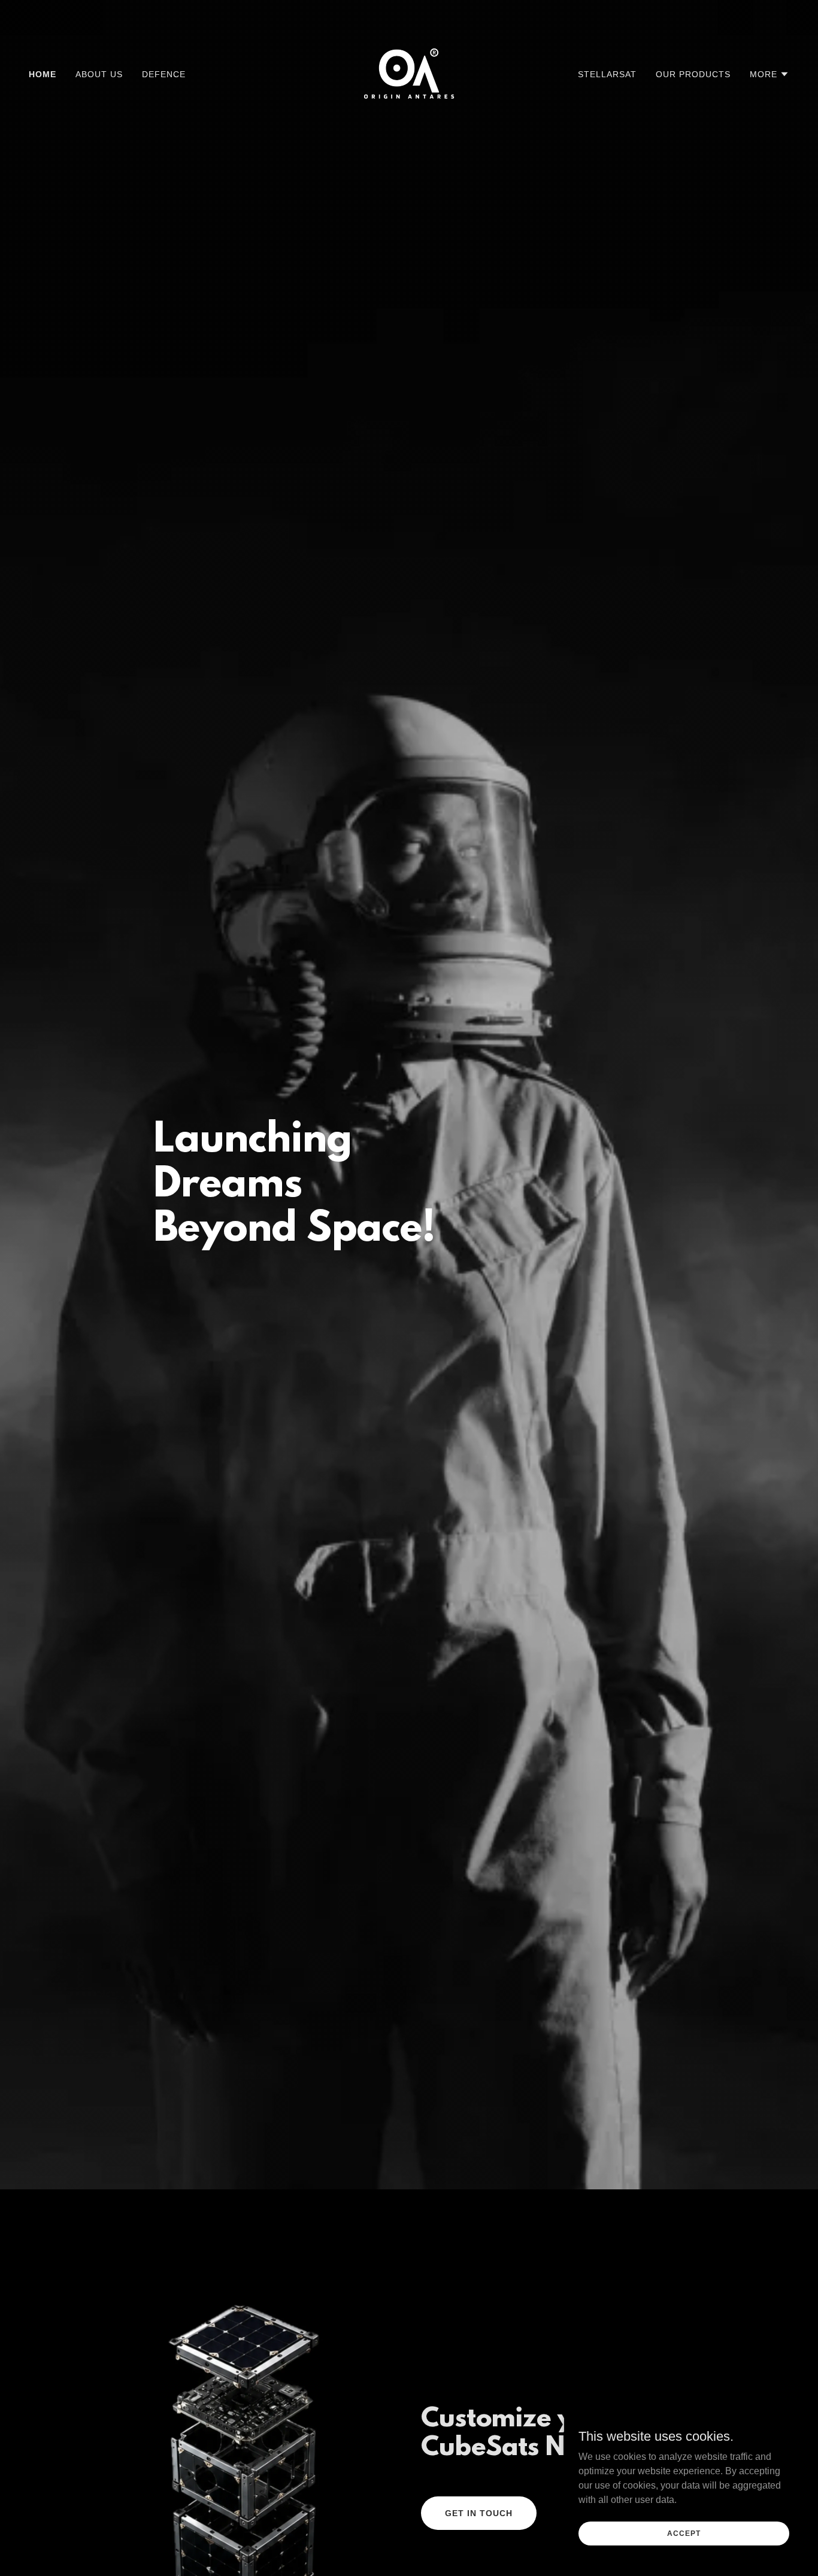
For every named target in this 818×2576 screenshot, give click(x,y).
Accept (684, 2533)
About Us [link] (99, 74)
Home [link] (43, 74)
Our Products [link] (693, 74)
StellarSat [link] (607, 74)
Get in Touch (479, 2513)
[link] (409, 73)
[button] (769, 74)
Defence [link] (164, 74)
